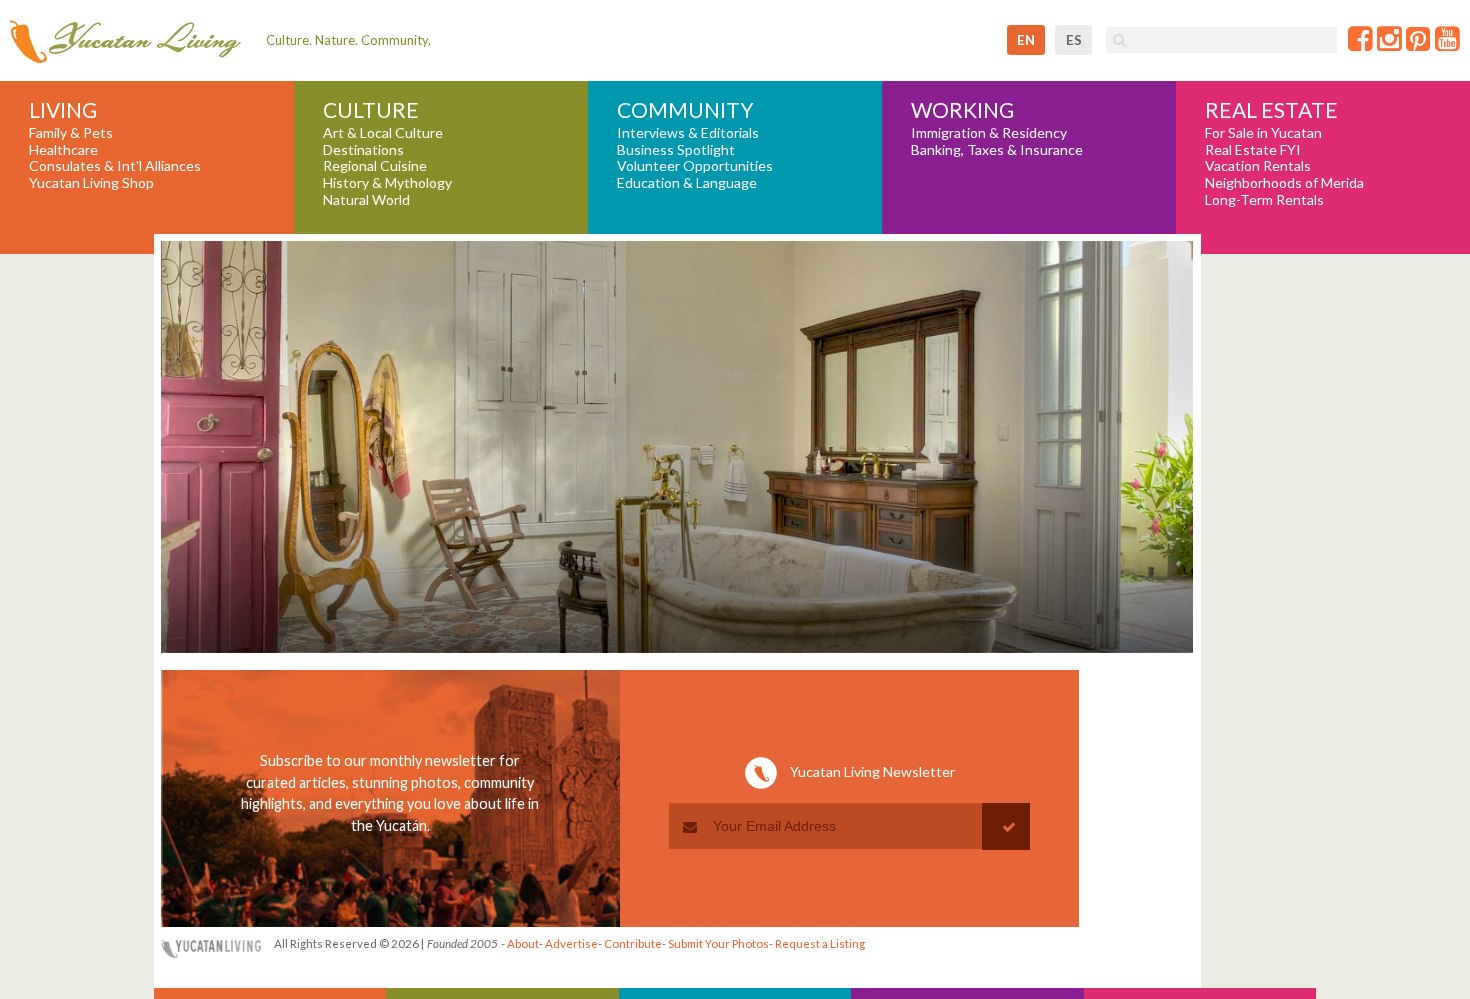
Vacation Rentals (1258, 166)
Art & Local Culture (383, 133)
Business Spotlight (676, 150)
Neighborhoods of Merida (1284, 183)
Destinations (363, 150)
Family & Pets (71, 133)
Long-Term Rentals (1264, 200)
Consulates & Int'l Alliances (115, 166)
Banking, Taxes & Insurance (997, 150)
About (523, 943)
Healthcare (63, 150)
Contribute (633, 943)
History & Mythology (387, 183)
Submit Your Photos (718, 943)
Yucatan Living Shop (91, 183)
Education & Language (687, 183)
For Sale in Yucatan (1263, 133)
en (1026, 40)
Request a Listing (820, 943)
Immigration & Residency (989, 133)
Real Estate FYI (1253, 150)
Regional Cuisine (375, 166)
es (1074, 40)
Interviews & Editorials (688, 133)
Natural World (366, 200)
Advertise (571, 943)
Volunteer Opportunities (695, 166)
